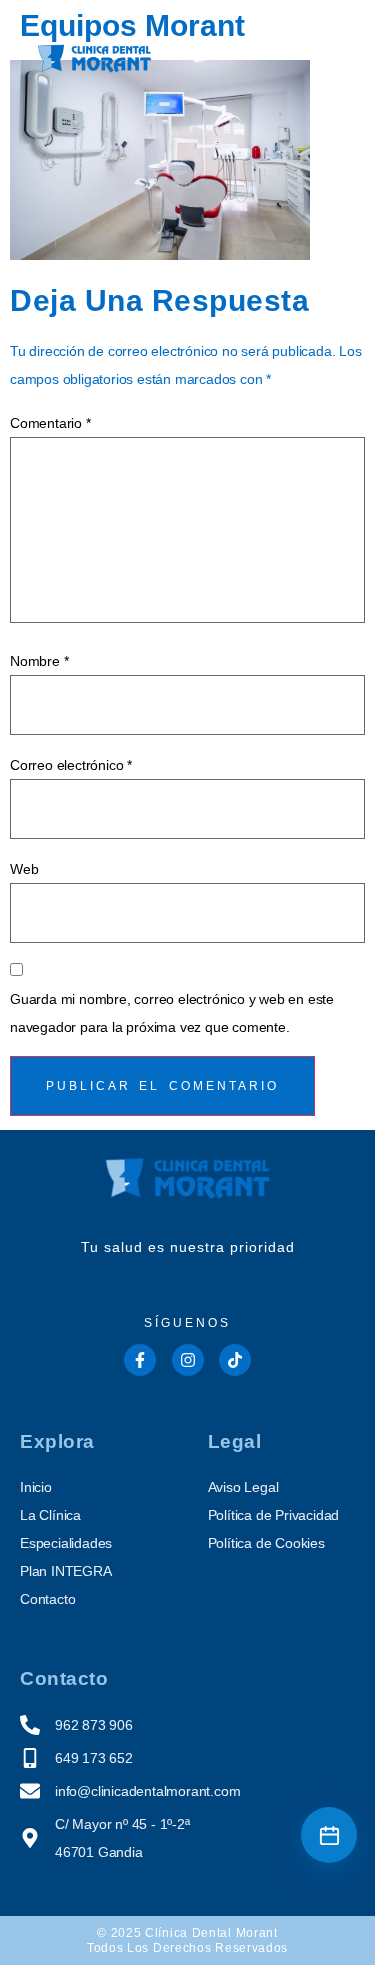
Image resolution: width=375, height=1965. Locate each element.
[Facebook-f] (140, 1360)
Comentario (50, 423)
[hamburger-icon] (324, 62)
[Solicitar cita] (329, 1835)
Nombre (39, 661)
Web (24, 869)
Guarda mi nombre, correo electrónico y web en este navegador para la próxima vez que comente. (172, 1013)
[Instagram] (188, 1360)
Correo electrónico (71, 765)
